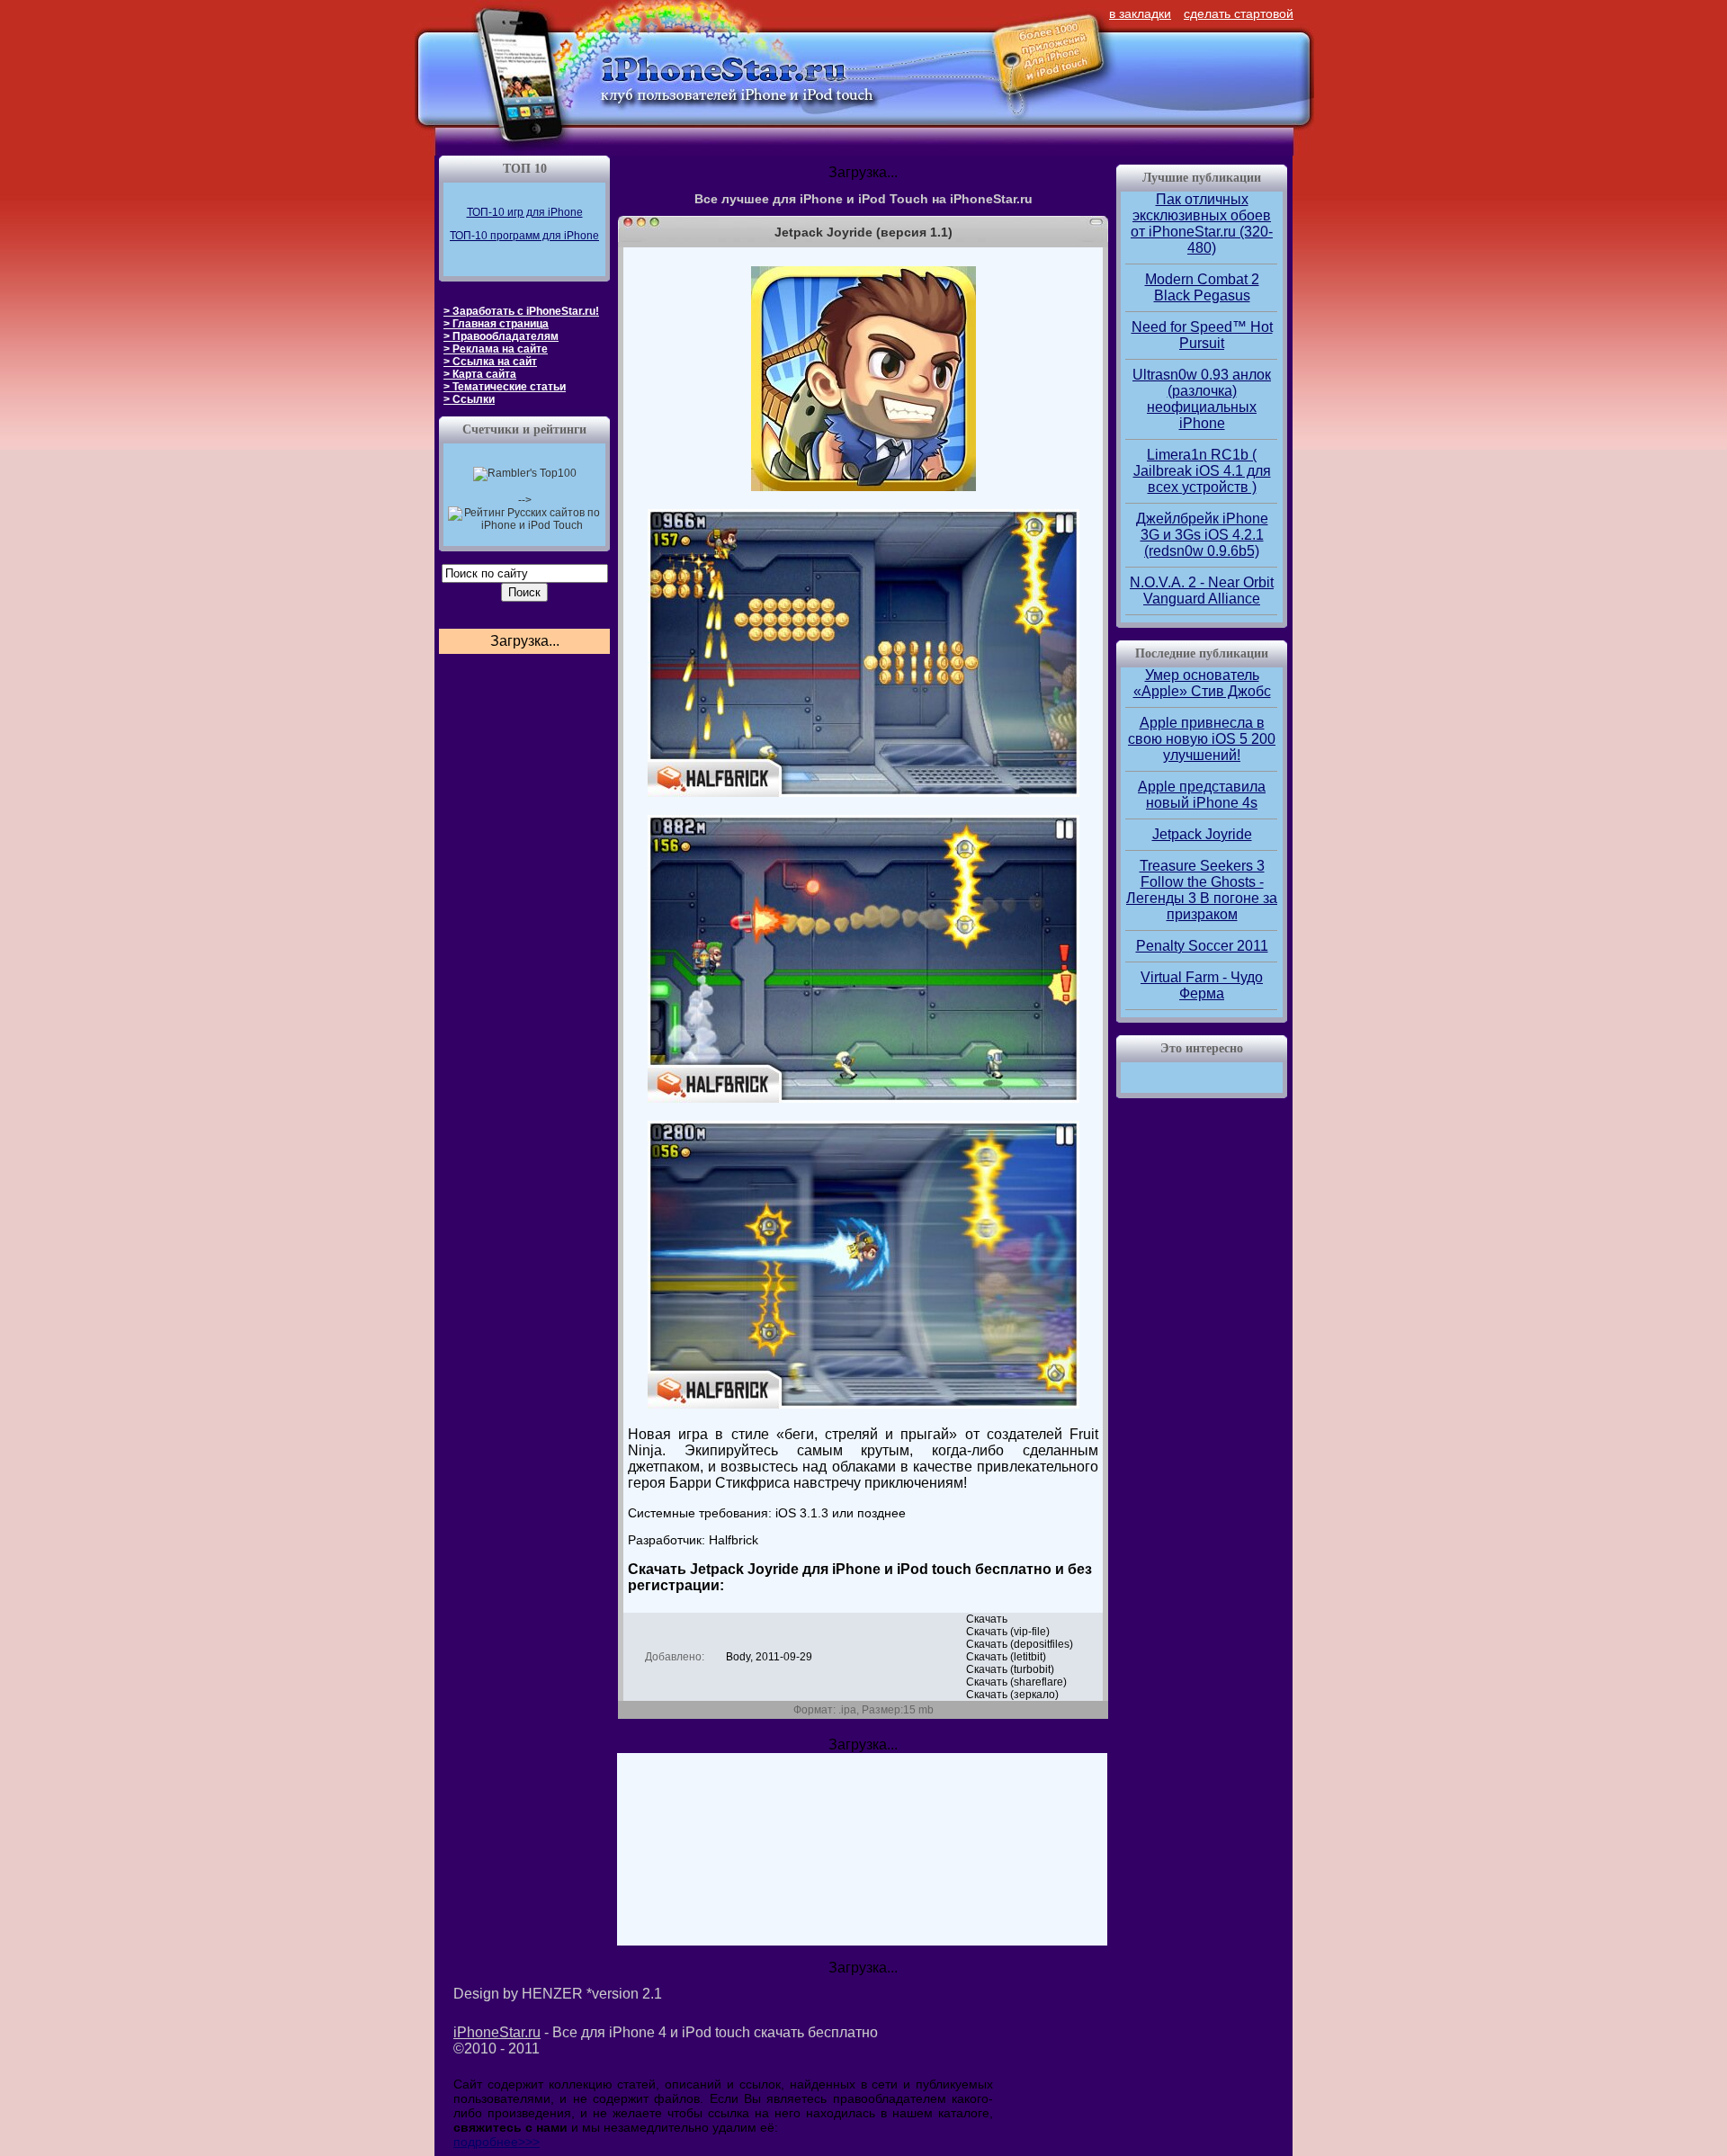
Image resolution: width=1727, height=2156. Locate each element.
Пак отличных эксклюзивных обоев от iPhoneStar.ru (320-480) (1202, 224)
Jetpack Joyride (1202, 834)
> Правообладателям (501, 336)
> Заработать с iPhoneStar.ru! (521, 311)
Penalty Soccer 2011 (1202, 946)
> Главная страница (496, 324)
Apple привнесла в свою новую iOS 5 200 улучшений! (1202, 739)
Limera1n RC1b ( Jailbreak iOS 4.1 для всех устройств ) (1202, 471)
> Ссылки (469, 399)
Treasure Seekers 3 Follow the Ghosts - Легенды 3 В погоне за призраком (1202, 890)
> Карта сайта (480, 374)
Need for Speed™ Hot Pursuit (1202, 335)
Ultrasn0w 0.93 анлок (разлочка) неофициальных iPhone (1202, 399)
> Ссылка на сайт (490, 362)
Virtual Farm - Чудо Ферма (1202, 985)
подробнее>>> (497, 2142)
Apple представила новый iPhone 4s (1202, 795)
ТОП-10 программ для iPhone (524, 236)
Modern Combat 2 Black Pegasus (1202, 287)
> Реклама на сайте (496, 349)
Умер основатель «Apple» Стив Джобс (1202, 683)
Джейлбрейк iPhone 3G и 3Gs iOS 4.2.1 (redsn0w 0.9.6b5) (1202, 535)
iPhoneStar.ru (497, 2032)
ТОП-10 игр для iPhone (525, 212)
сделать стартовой (1239, 13)
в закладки (1140, 13)
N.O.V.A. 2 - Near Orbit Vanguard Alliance (1202, 590)
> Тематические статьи (505, 387)
